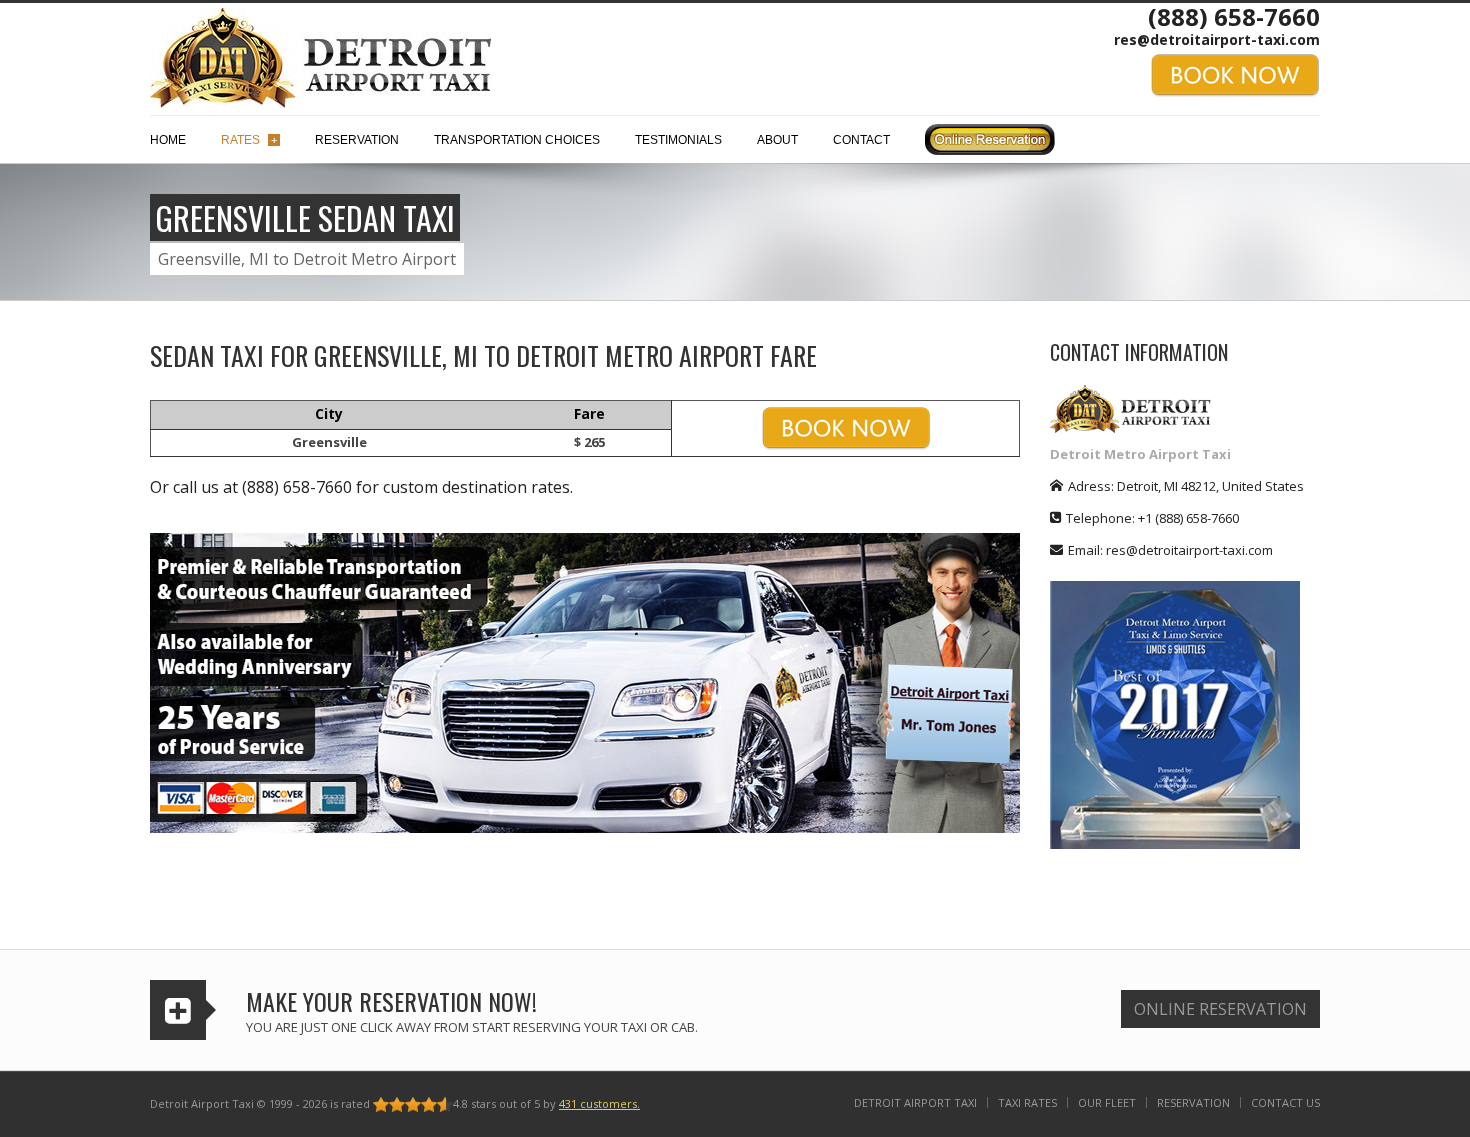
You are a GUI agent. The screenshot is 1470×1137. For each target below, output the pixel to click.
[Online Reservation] (990, 144)
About (777, 140)
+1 (1188, 518)
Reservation (357, 140)
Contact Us (1285, 1102)
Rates (249, 140)
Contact (861, 140)
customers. (599, 1103)
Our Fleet (1107, 1102)
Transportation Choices (517, 140)
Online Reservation (1220, 1009)
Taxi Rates (1027, 1102)
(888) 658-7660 (1234, 16)
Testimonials (678, 140)
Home (168, 140)
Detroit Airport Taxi (915, 1102)
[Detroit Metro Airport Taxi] (320, 56)
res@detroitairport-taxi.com (1217, 39)
